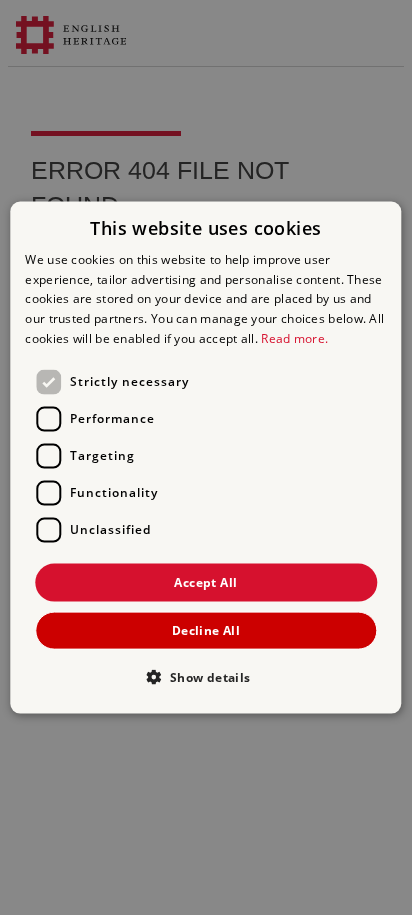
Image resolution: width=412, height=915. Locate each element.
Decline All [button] (206, 630)
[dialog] (205, 457)
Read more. (294, 338)
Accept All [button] (205, 581)
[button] (205, 677)
